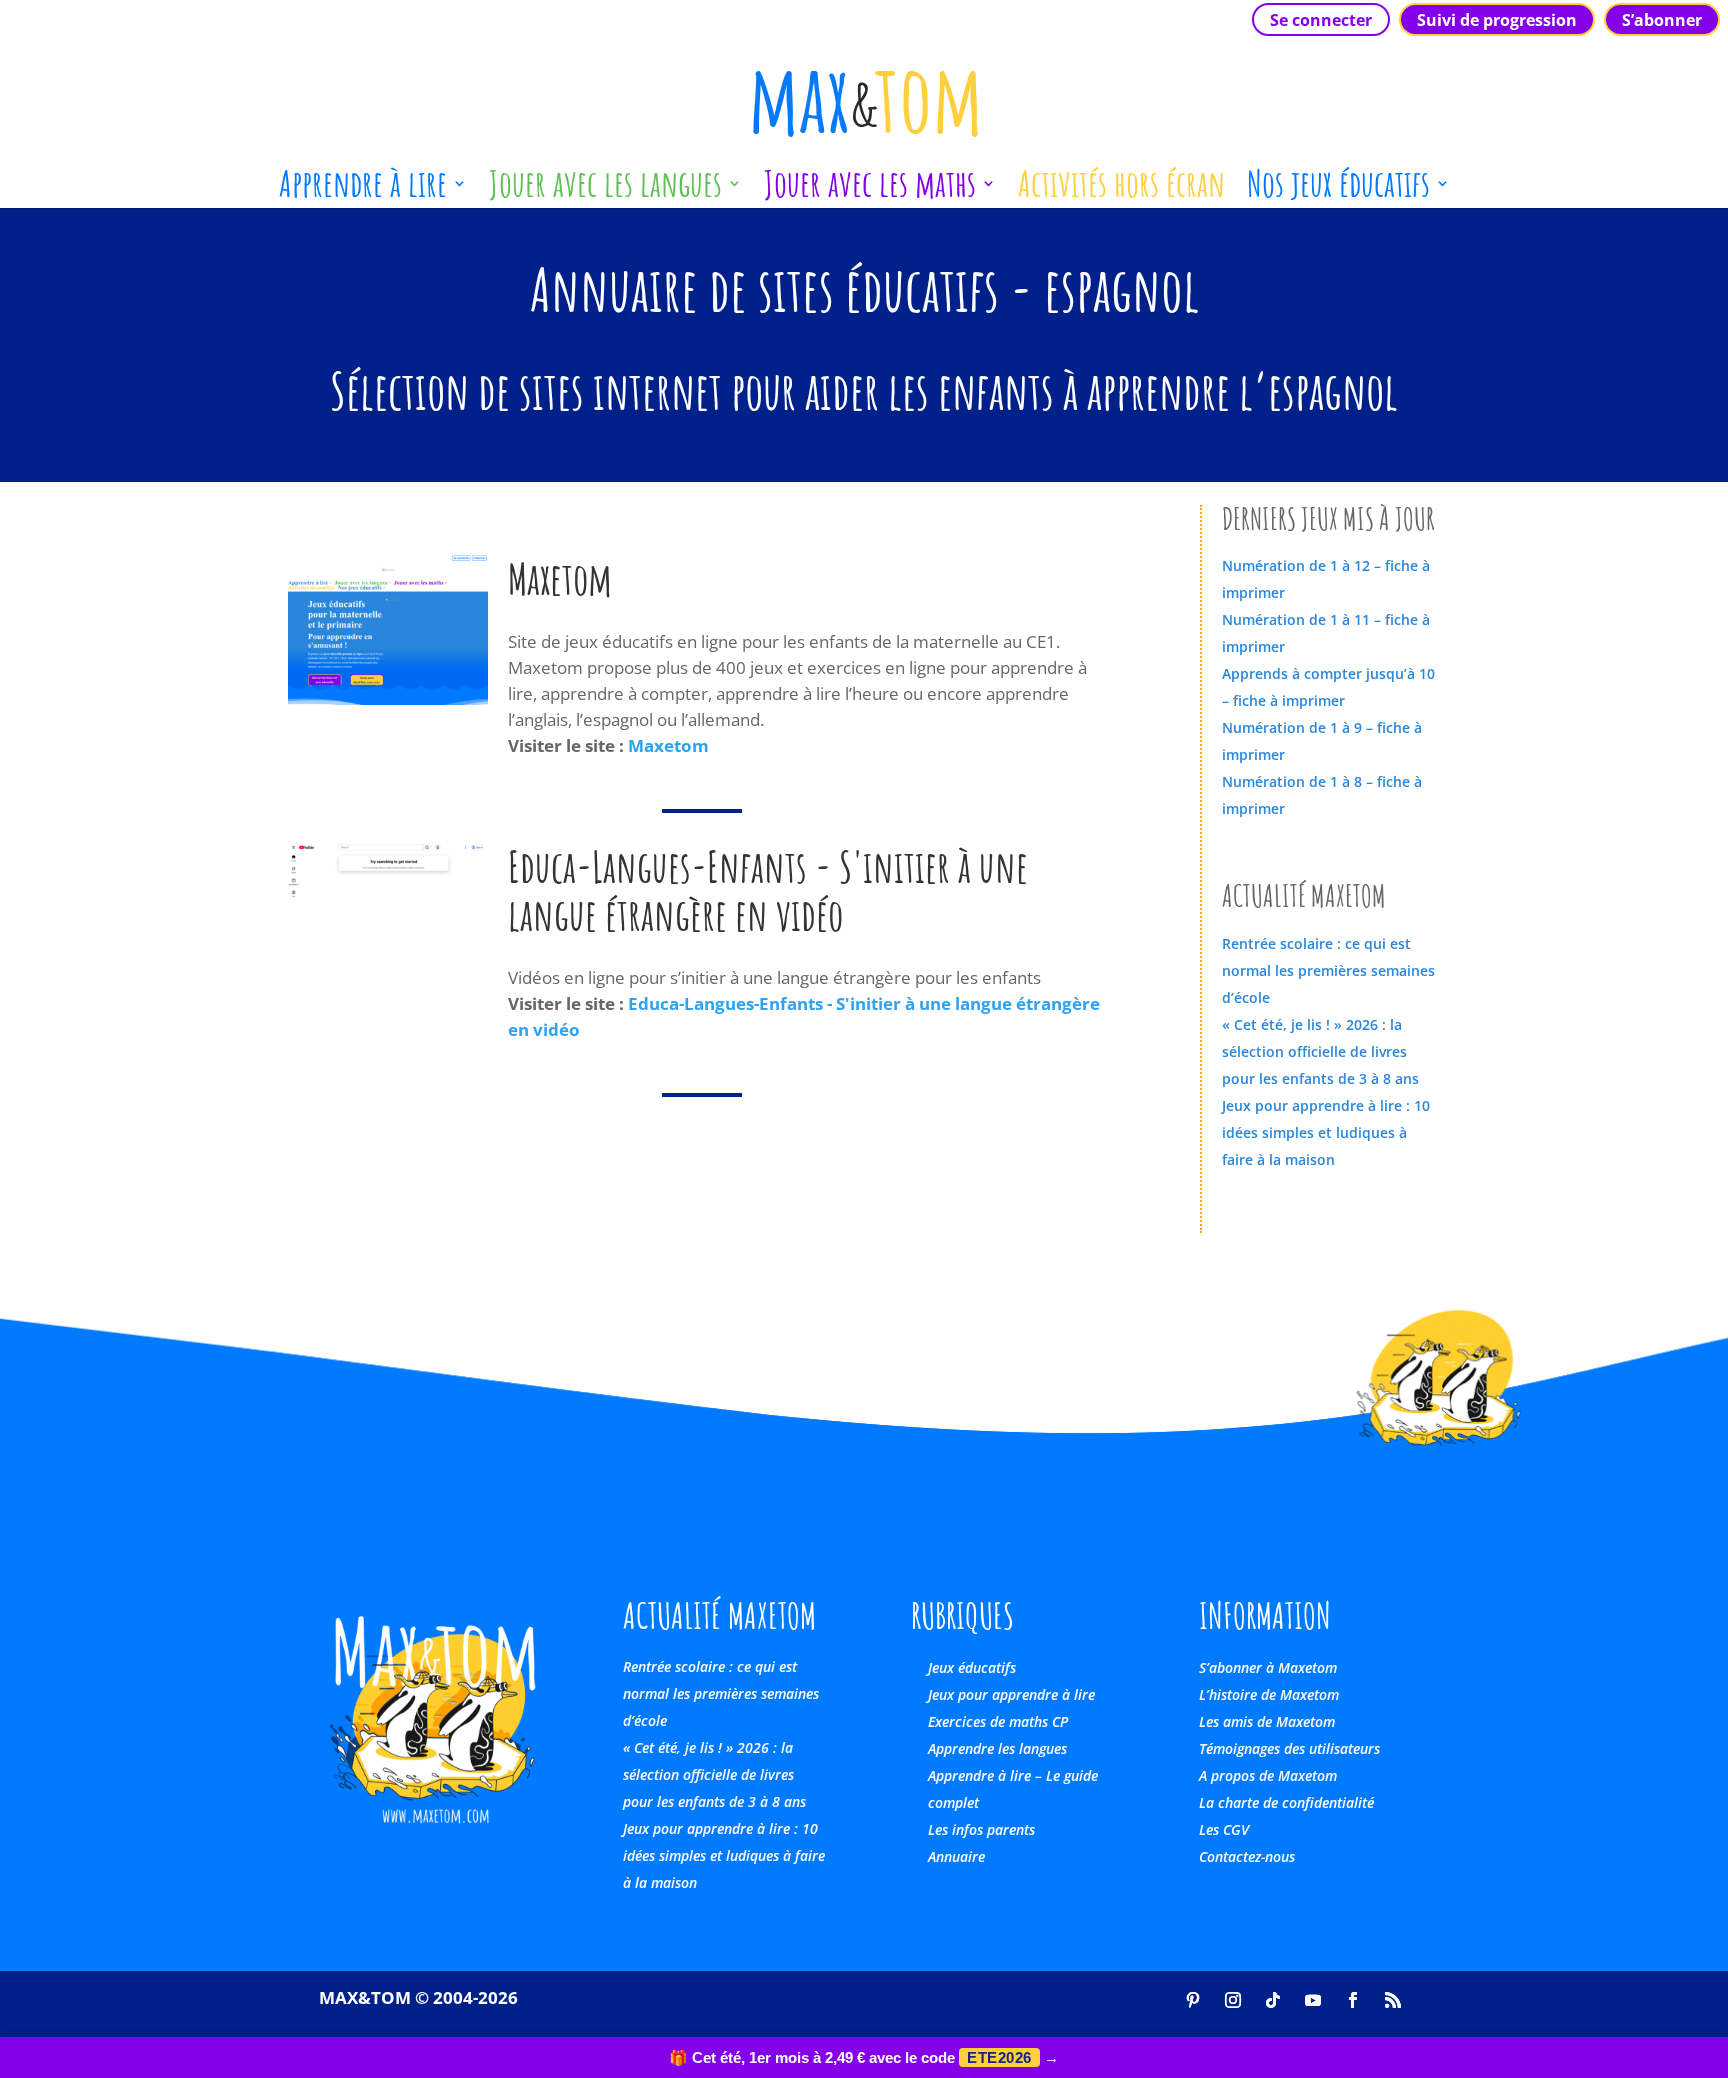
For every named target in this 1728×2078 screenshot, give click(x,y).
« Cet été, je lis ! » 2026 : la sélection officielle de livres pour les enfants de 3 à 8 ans (1320, 1051)
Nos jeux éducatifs (1338, 191)
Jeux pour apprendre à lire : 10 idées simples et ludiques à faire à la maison (1326, 1132)
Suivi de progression (1497, 20)
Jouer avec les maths (870, 191)
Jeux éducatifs (972, 1667)
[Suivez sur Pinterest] (1193, 2000)
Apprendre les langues (997, 1748)
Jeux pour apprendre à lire (1011, 1694)
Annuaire (956, 1856)
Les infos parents (981, 1829)
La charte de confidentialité (1286, 1802)
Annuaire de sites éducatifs (764, 289)
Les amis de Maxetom (1267, 1721)
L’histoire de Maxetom (1269, 1694)
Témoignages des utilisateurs (1289, 1748)
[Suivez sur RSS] (1393, 2000)
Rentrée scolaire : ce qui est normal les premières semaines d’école (1328, 970)
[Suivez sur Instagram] (1233, 2000)
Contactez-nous (1247, 1856)
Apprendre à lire (363, 191)
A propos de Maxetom (1268, 1775)
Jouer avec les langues (605, 191)
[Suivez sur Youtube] (1313, 2000)
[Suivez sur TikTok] (1273, 2000)
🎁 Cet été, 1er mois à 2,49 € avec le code (864, 2057)
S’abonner (1662, 20)
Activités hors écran (1121, 191)
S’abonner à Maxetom (1268, 1667)
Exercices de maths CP (998, 1721)
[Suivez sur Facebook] (1353, 2000)
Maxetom (668, 745)
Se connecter (1321, 20)
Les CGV (1224, 1829)
